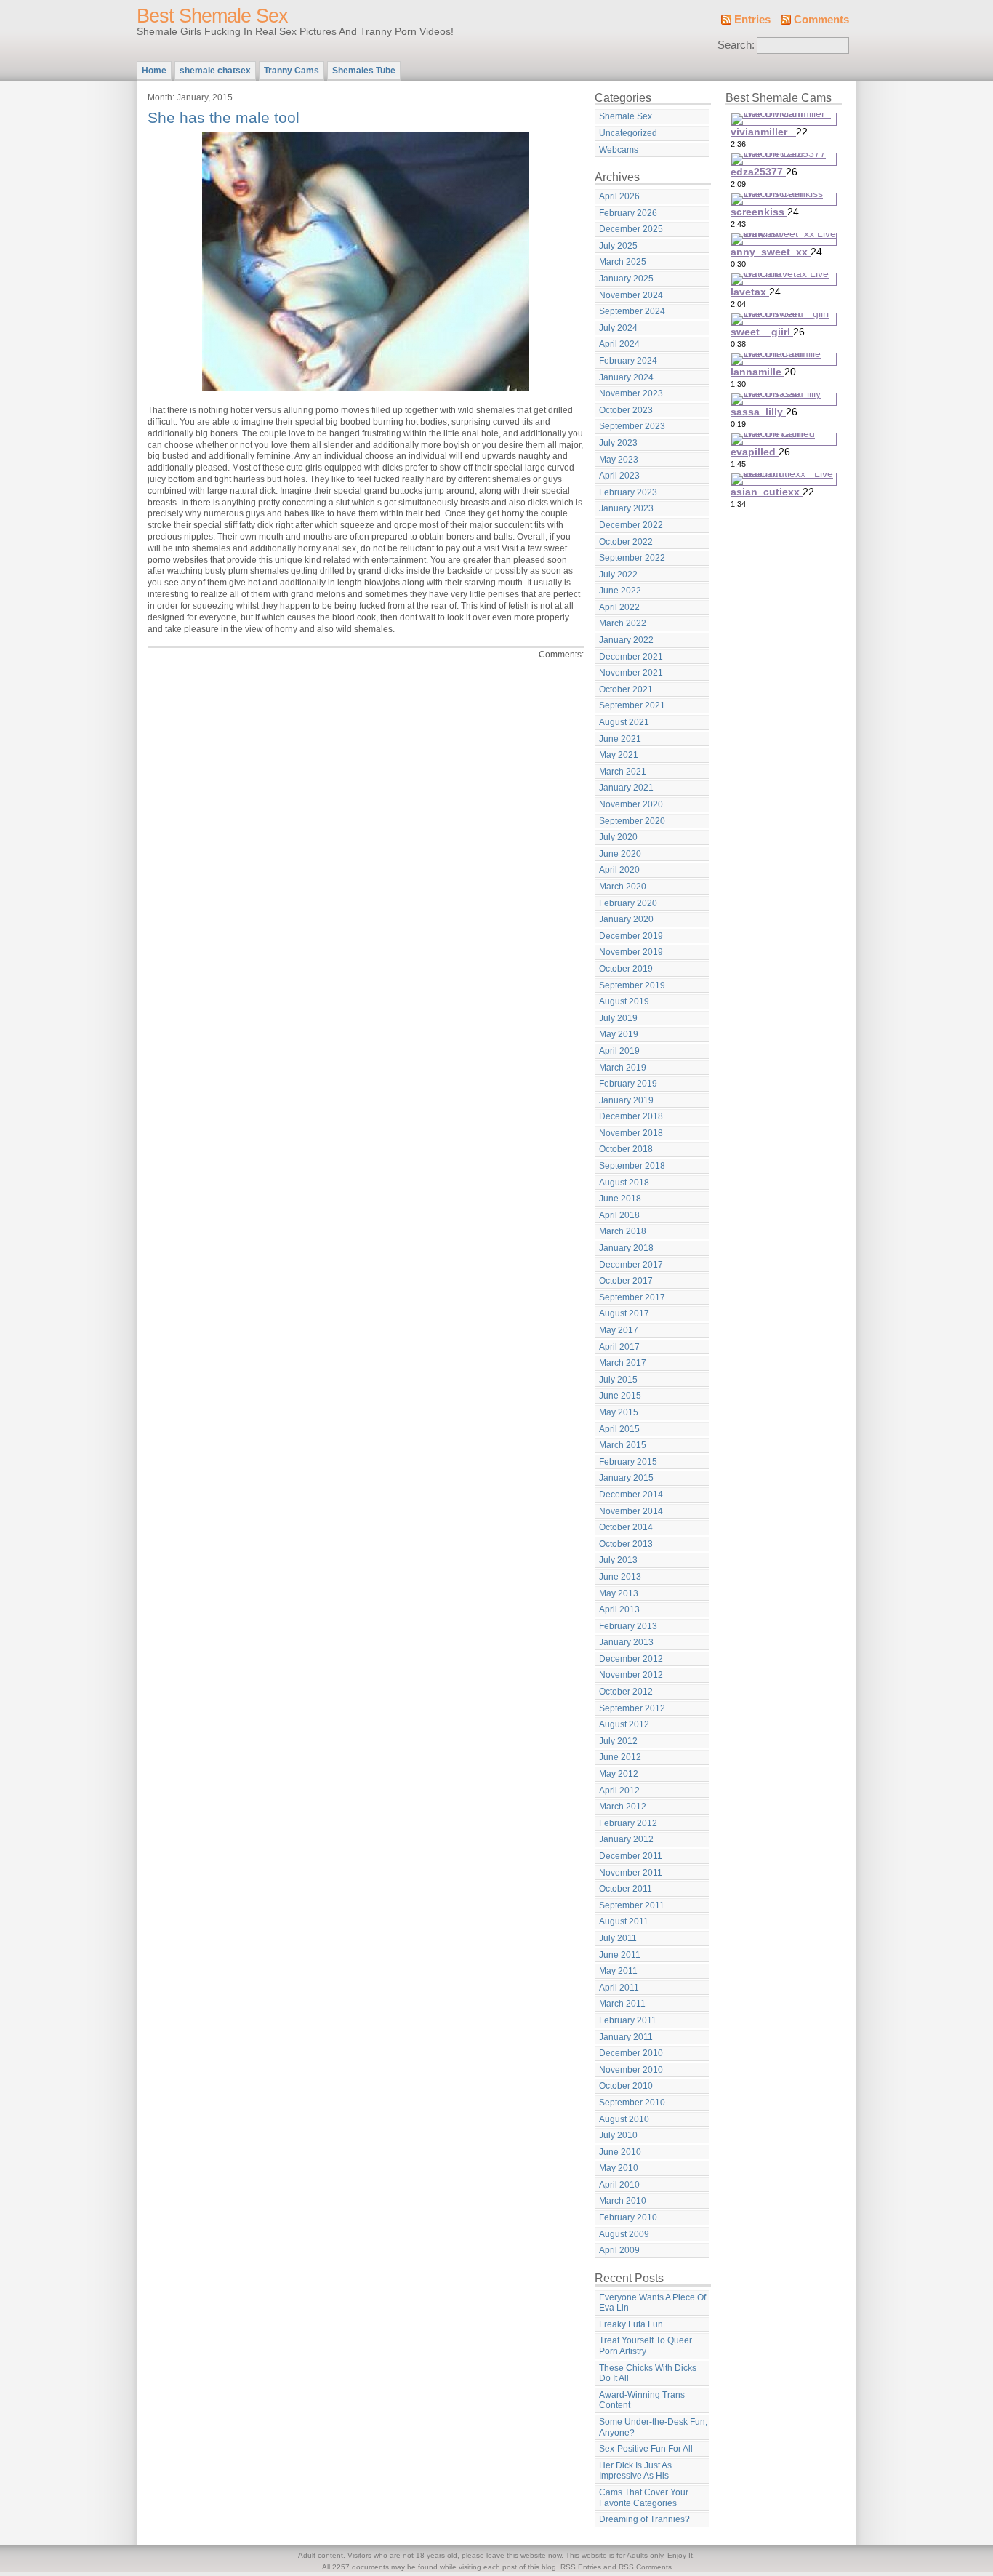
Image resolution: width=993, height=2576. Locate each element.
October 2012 (626, 1692)
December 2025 (631, 229)
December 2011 (631, 1856)
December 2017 (631, 1265)
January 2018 (626, 1248)
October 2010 (626, 2086)
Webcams (619, 150)
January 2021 (626, 788)
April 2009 (619, 2250)
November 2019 (631, 952)
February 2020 (628, 903)
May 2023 (619, 460)
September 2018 (632, 1166)
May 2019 (619, 1034)
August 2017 (624, 1313)
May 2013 (619, 1593)
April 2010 (619, 2185)
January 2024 (626, 377)
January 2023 (626, 508)
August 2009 (624, 2234)
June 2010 (620, 2152)
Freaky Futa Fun (631, 2324)
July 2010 (618, 2135)
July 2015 (618, 1380)
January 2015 (626, 1478)
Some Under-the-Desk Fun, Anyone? (653, 2427)
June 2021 (620, 739)
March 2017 (623, 1363)
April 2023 (619, 476)
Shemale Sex (626, 116)
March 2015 (623, 1445)
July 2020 (618, 837)
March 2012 (623, 1807)
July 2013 (618, 1560)
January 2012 (626, 1839)
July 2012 (618, 1741)
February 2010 (628, 2217)
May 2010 (619, 2168)
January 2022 (626, 640)
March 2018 (623, 1231)
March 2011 (622, 2004)
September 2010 (632, 2103)
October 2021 (626, 689)
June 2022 (620, 591)
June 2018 (620, 1199)
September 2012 (632, 1708)
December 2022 (631, 525)
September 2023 (632, 426)
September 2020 (632, 821)
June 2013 (620, 1577)
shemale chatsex (215, 71)
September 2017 (632, 1297)
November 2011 (631, 1873)
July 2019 (618, 1018)
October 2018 (626, 1149)
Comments (821, 20)
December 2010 (631, 2053)
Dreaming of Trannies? (644, 2519)
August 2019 (624, 1001)
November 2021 (631, 673)
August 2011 (624, 1921)
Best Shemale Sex (212, 16)
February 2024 (628, 361)
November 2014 (631, 1511)
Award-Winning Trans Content (642, 2400)
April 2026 (619, 196)
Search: (736, 45)
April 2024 (619, 344)
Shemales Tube (364, 71)
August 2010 (624, 2119)
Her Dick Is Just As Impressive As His (635, 2471)
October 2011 (626, 1889)
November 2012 (631, 1675)
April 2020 (619, 870)
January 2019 (626, 1100)
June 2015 (620, 1396)
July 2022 (618, 575)
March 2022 (623, 623)
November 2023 (631, 393)
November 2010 (631, 2070)
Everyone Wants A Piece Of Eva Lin (652, 2303)
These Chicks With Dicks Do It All (648, 2373)
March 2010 (623, 2201)
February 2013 (628, 1626)
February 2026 (628, 213)
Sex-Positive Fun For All (646, 2449)
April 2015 (619, 1429)
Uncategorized (628, 133)
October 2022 (626, 542)
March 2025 (623, 262)
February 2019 (628, 1084)
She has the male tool (224, 117)
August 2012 (624, 1724)
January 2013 (626, 1642)
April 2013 (619, 1609)
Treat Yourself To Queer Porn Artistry (646, 2346)
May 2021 (619, 755)
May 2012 (619, 1774)
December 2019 (631, 936)
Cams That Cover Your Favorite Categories (644, 2498)
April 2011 (619, 1988)
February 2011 (628, 2020)
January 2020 (626, 919)
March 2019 (623, 1068)
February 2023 (628, 492)
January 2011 (626, 2037)
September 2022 (632, 558)
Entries (752, 20)
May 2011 (618, 1971)
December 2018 (631, 1116)
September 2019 (632, 985)
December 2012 (631, 1659)
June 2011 (620, 1955)
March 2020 (623, 887)
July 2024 (618, 328)
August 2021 (624, 722)
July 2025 (618, 246)
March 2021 (623, 772)
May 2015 (619, 1412)
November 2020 (631, 804)
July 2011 (618, 1938)
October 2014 (626, 1527)
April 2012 (619, 1791)
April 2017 (619, 1347)
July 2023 (618, 443)
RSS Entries (581, 2567)
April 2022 (619, 607)
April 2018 (619, 1215)
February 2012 (628, 1823)
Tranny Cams (292, 71)
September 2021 (632, 705)
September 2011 (632, 1905)
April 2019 (619, 1051)
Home (154, 71)
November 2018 (631, 1133)
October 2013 (626, 1544)
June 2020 (620, 854)
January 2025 (626, 279)
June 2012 (620, 1757)
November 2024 (631, 295)
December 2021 (631, 657)
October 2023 (626, 410)
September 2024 (632, 311)
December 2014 (631, 1495)
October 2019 (626, 969)
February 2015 (628, 1462)
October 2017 (626, 1281)
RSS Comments (645, 2567)
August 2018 (624, 1183)
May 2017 (619, 1330)
